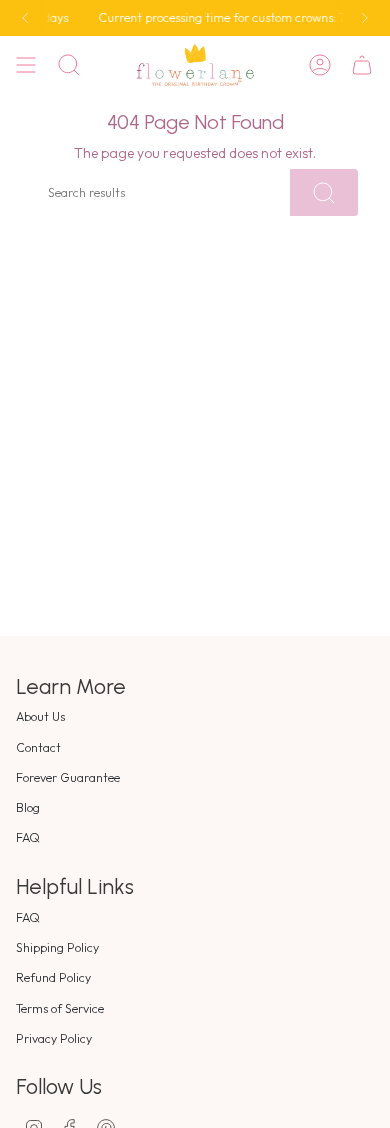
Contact (38, 747)
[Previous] (25, 18)
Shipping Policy (57, 947)
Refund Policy (53, 977)
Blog (28, 807)
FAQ (28, 837)
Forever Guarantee (68, 777)
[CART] (362, 65)
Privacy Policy (54, 1038)
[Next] (365, 18)
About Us (40, 716)
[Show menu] (26, 65)
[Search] (324, 192)
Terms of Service (60, 1008)
